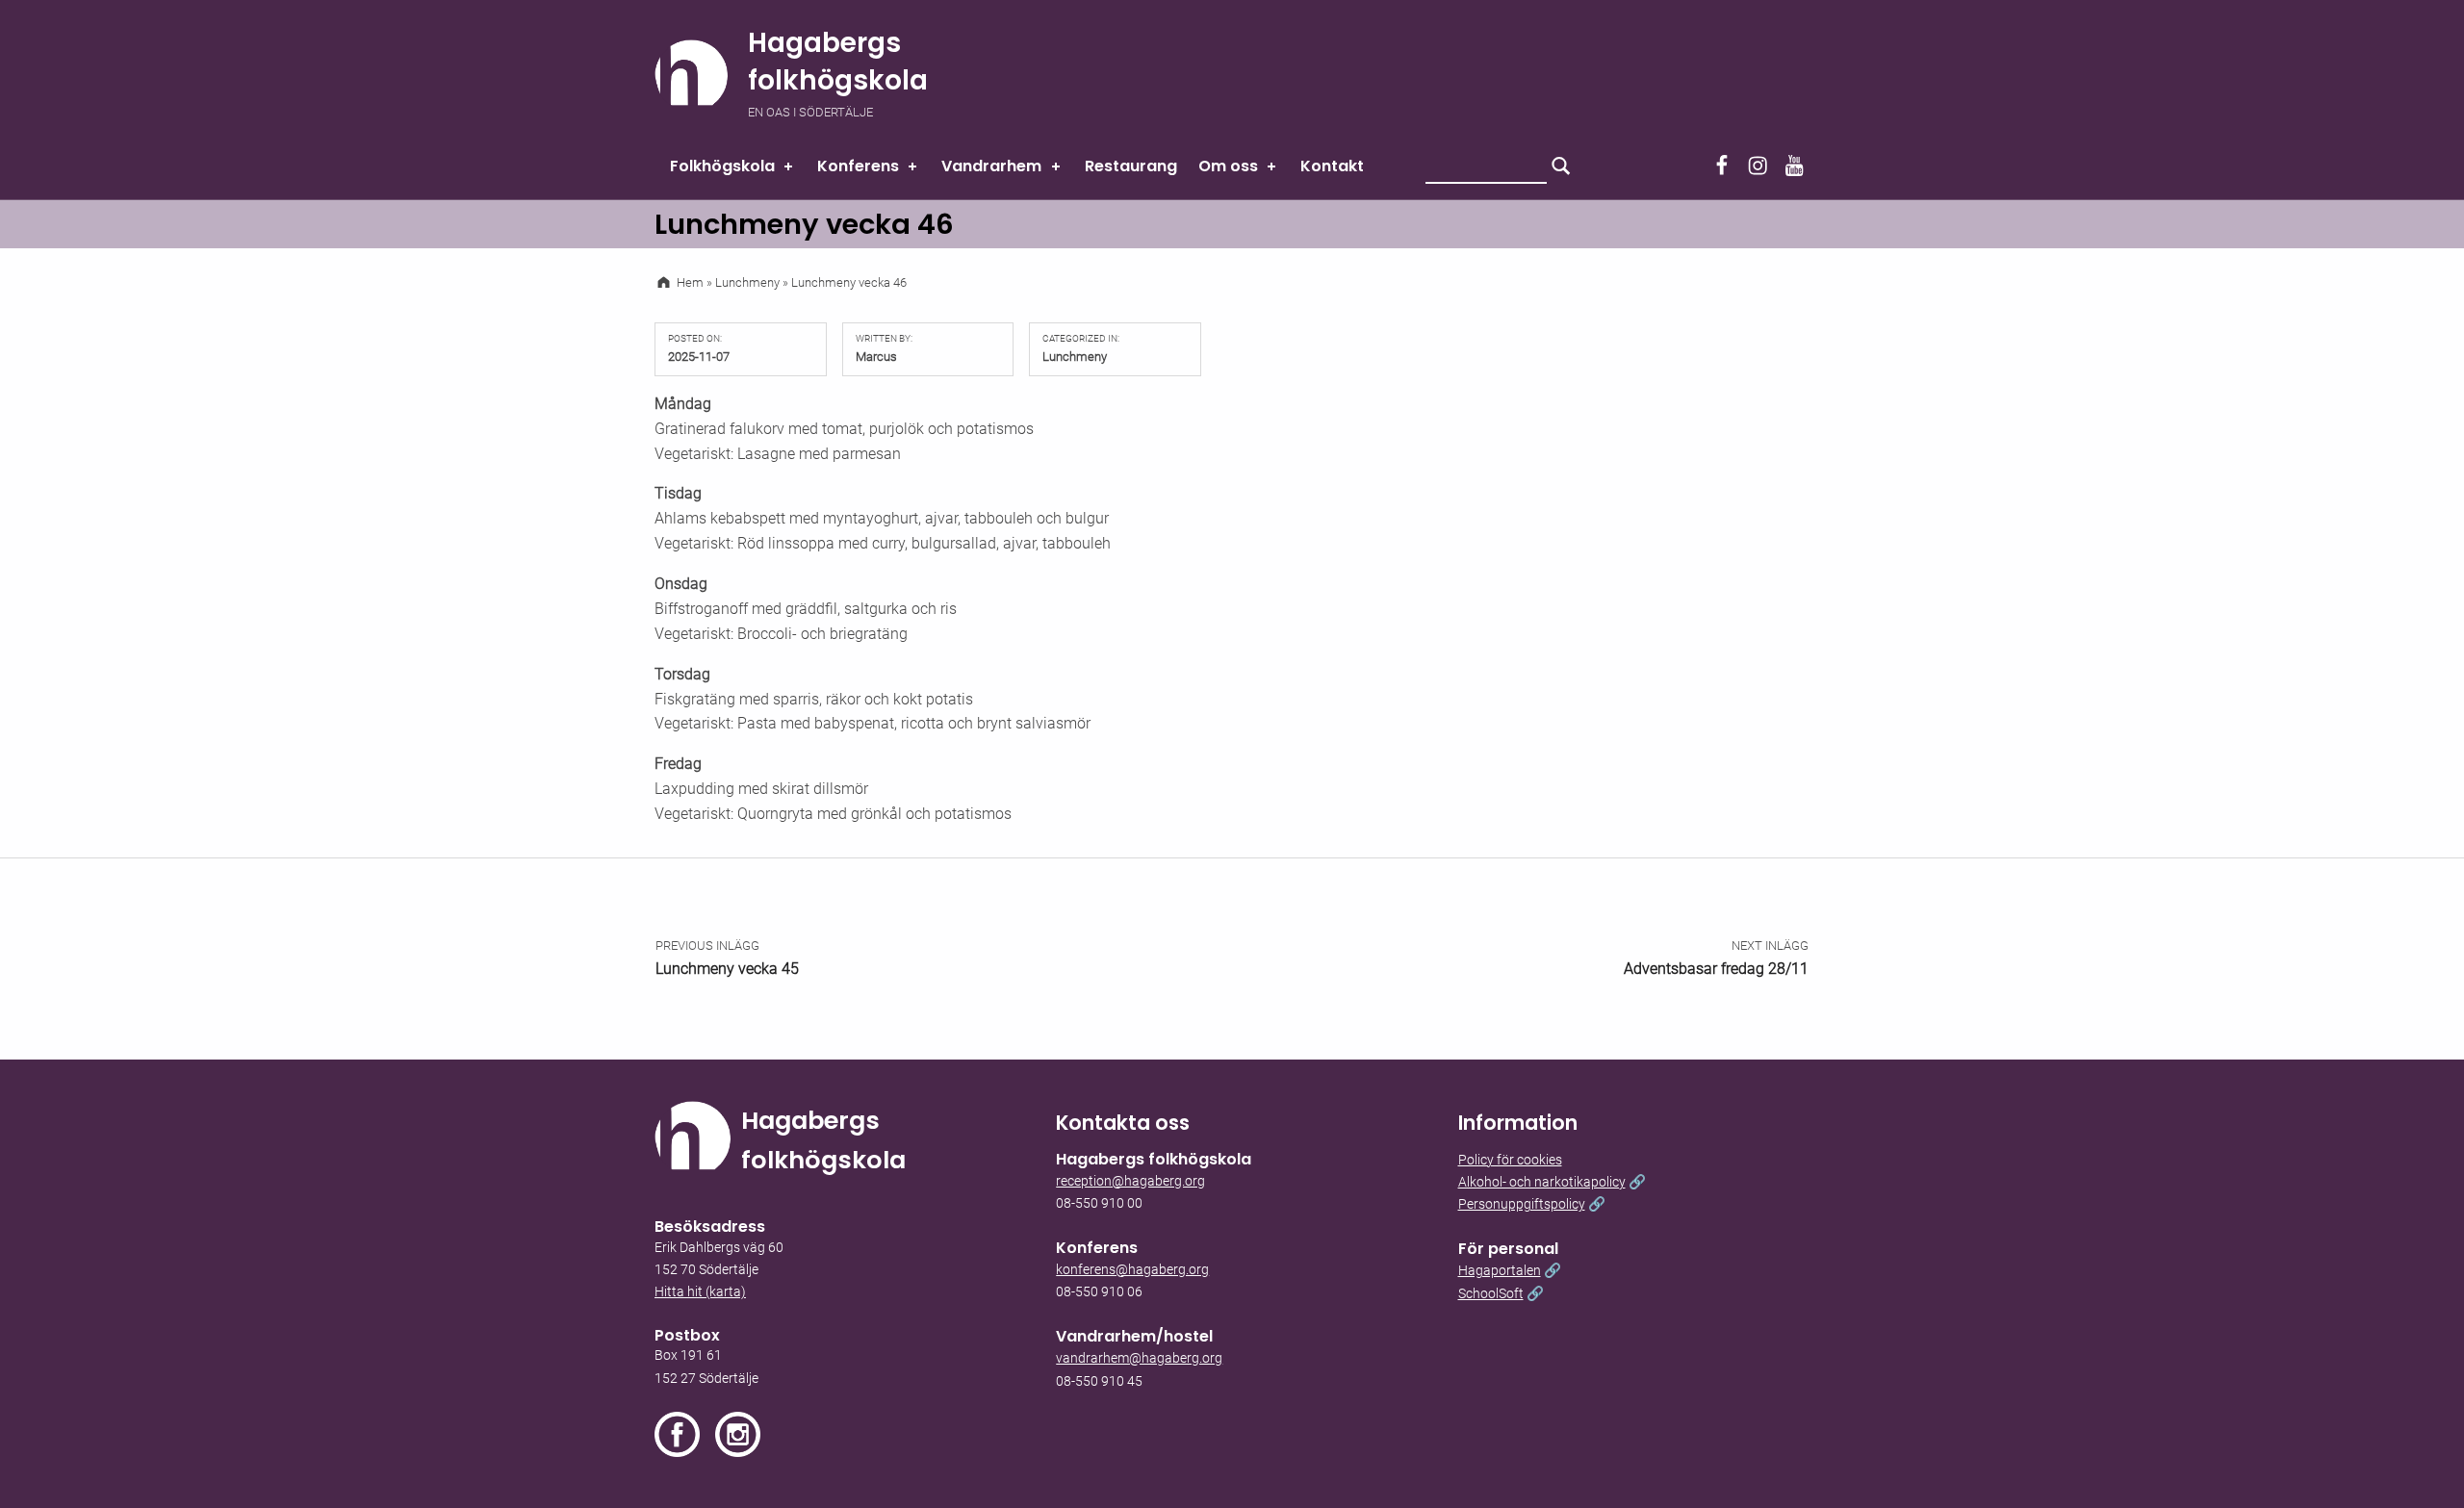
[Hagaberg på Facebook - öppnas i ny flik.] (685, 1434)
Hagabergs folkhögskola (838, 62)
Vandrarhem (991, 166)
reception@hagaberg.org (1130, 1181)
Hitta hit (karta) (700, 1292)
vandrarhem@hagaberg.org (1139, 1358)
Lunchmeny (1075, 357)
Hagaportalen (1500, 1271)
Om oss (1228, 166)
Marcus (876, 357)
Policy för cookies (1510, 1160)
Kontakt (1332, 166)
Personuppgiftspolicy (1522, 1204)
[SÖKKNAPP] (1562, 166)
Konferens (858, 166)
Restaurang (1131, 166)
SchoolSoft (1491, 1294)
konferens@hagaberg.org (1132, 1270)
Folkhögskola (722, 166)
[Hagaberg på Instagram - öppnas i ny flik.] (738, 1434)
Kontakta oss (1123, 1123)
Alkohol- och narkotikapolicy (1542, 1182)
